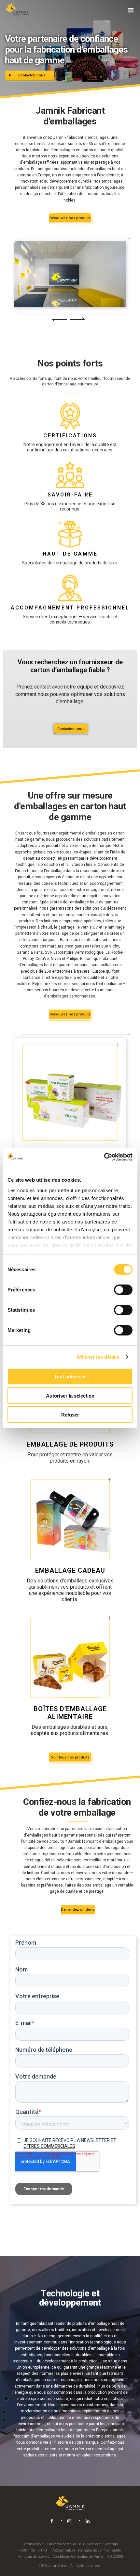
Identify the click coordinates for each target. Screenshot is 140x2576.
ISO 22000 (115, 2557)
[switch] (123, 1290)
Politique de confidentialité (99, 2550)
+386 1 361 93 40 (33, 2550)
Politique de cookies (34, 2557)
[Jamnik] (17, 10)
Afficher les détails (98, 1357)
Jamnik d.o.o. (33, 2544)
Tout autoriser (70, 1377)
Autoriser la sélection (70, 1395)
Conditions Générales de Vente (78, 2557)
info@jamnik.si (62, 2550)
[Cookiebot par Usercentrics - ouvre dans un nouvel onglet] (104, 1157)
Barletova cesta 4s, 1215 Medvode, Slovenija (83, 2544)
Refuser (70, 1415)
